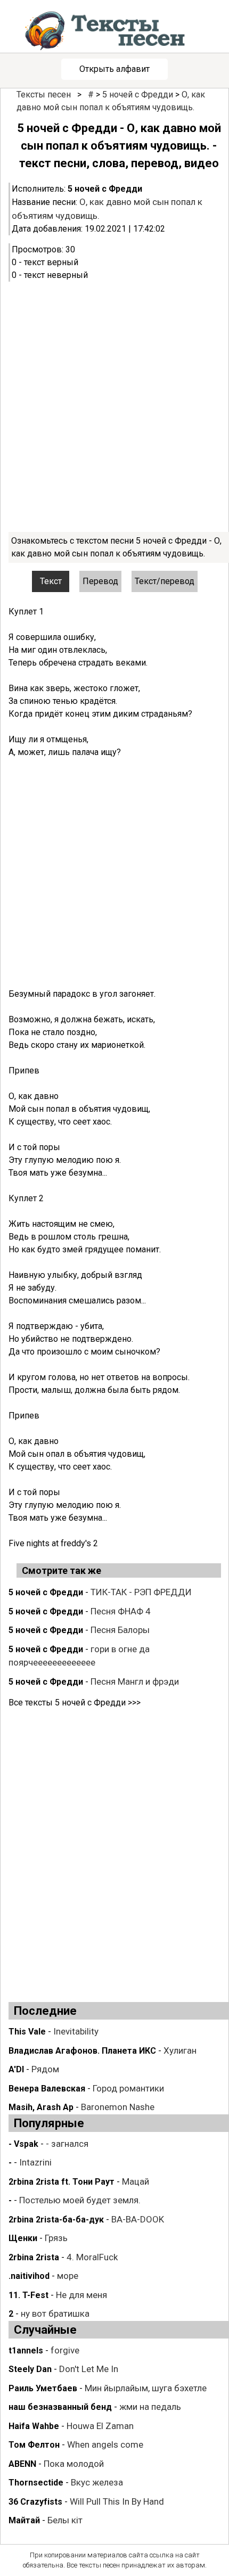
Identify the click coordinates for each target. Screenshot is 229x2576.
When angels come (105, 2444)
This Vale (27, 2032)
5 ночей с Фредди (138, 95)
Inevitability (76, 2031)
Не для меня (81, 2295)
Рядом (45, 2069)
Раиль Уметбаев (43, 2388)
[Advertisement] (114, 407)
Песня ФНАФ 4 (121, 1611)
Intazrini (35, 2162)
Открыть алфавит (114, 69)
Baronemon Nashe (118, 2107)
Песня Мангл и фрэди (135, 1681)
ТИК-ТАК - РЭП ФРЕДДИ (141, 1592)
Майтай (24, 2520)
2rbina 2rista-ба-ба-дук (56, 2220)
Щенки (23, 2238)
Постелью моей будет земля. (80, 2200)
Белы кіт (65, 2520)
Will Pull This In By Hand (117, 2501)
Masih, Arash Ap (41, 2107)
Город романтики (128, 2088)
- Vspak (23, 2144)
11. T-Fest (28, 2295)
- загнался (67, 2144)
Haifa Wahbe (34, 2426)
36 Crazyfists (35, 2502)
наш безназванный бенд (60, 2407)
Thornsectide (36, 2483)
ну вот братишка (55, 2314)
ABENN (22, 2464)
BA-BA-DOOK (138, 2219)
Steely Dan (30, 2369)
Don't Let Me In (89, 2369)
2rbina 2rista (34, 2257)
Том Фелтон (34, 2445)
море (68, 2276)
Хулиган (180, 2050)
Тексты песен (44, 95)
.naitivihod (29, 2276)
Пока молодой (74, 2464)
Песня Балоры (120, 1630)
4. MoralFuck (92, 2257)
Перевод (100, 581)
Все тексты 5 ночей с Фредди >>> (75, 1703)
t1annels (26, 2351)
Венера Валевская (47, 2089)
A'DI (16, 2069)
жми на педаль (150, 2407)
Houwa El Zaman (100, 2426)
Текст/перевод (165, 581)
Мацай (136, 2181)
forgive (65, 2350)
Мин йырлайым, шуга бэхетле (146, 2388)
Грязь (56, 2238)
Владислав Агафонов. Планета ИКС (82, 2051)
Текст (51, 581)
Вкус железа (97, 2482)
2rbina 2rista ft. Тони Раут (62, 2182)
